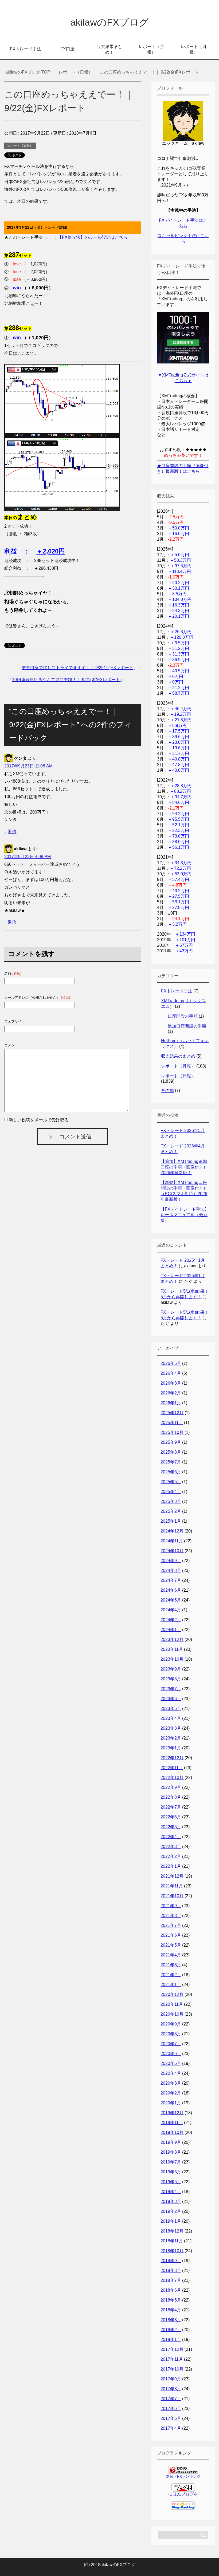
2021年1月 (171, 1985)
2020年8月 (171, 2034)
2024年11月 (172, 1541)
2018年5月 (171, 2300)
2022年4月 (171, 1837)
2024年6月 (171, 1590)
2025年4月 (171, 1492)
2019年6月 (171, 2172)
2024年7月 (171, 1580)
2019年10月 (172, 2132)
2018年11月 (172, 2241)
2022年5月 (171, 1827)
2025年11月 (172, 1423)
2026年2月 (171, 1393)
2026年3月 (171, 1383)
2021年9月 (171, 1906)
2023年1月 (171, 1748)
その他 (167, 1091)
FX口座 (67, 49)
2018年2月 (171, 2330)
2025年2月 (171, 1511)
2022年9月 (171, 1787)
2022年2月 (171, 1856)
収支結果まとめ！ (109, 49)
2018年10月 (172, 2251)
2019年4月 (171, 2192)
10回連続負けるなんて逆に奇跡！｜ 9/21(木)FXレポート (66, 680)
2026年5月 (171, 1363)
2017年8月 (171, 2389)
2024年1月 (171, 1630)
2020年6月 (171, 2054)
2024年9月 (171, 1561)
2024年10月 (172, 1551)
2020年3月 (171, 2083)
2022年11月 (172, 1768)
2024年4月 (171, 1610)
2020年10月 (172, 2014)
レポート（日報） (194, 49)
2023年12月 (172, 1639)
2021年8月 (171, 1916)
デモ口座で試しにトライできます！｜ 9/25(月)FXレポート (77, 668)
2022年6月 (171, 1817)
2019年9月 (171, 2142)
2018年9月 (171, 2261)
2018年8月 (171, 2270)
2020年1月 (171, 2103)
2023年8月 (171, 1679)
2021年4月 (171, 1955)
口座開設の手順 (183, 1016)
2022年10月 (172, 1778)
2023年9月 (171, 1669)
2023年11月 (172, 1649)
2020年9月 (171, 2024)
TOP (28, 72)
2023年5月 (171, 1708)
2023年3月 (171, 1728)
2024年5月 (171, 1600)
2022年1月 (171, 1866)
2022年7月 (171, 1807)
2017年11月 (172, 2359)
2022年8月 (171, 1797)
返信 (12, 832)
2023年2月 (171, 1738)
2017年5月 (171, 2418)
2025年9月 (171, 1442)
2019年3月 (171, 2201)
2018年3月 (171, 2320)
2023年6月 (171, 1699)
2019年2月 (171, 2211)
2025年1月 (171, 1521)
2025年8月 (171, 1452)
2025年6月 (171, 1472)
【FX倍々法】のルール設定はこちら (93, 237)
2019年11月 (172, 2123)
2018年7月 (171, 2280)
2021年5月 (171, 1945)
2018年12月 (172, 2231)
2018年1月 (171, 2340)
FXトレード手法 (26, 49)
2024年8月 (171, 1570)
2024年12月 (172, 1531)
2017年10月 (172, 2369)
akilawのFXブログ (109, 22)
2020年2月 (171, 2093)
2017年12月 (172, 2349)
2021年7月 (171, 1925)
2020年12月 (172, 1994)
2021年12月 (172, 1876)
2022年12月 (172, 1758)
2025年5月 (171, 1482)
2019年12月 (172, 2113)
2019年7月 (171, 2162)
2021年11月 (172, 1886)
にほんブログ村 (183, 2494)
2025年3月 (171, 1501)
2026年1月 (171, 1403)
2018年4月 (171, 2310)
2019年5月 (171, 2182)
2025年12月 (172, 1413)
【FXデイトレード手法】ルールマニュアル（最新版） (185, 1215)
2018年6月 (171, 2290)
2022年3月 (171, 1847)
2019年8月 (171, 2152)
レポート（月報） (151, 49)
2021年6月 (171, 1935)
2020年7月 (171, 2044)
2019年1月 (171, 2221)
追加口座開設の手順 (187, 1026)
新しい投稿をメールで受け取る (39, 1120)
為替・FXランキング (183, 2476)
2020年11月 (172, 2004)
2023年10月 (172, 1659)
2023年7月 (171, 1689)
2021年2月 (171, 1975)
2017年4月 (171, 2428)
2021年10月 (172, 1896)
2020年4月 (171, 2073)
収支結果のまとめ (178, 1056)
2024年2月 (171, 1620)
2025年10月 (172, 1432)
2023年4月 (171, 1718)
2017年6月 (171, 2409)
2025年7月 (171, 1462)
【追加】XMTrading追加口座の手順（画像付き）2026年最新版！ (184, 1167)
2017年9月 (171, 2379)
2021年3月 (171, 1965)
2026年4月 (171, 1373)
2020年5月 (171, 2063)
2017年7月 (171, 2399)
